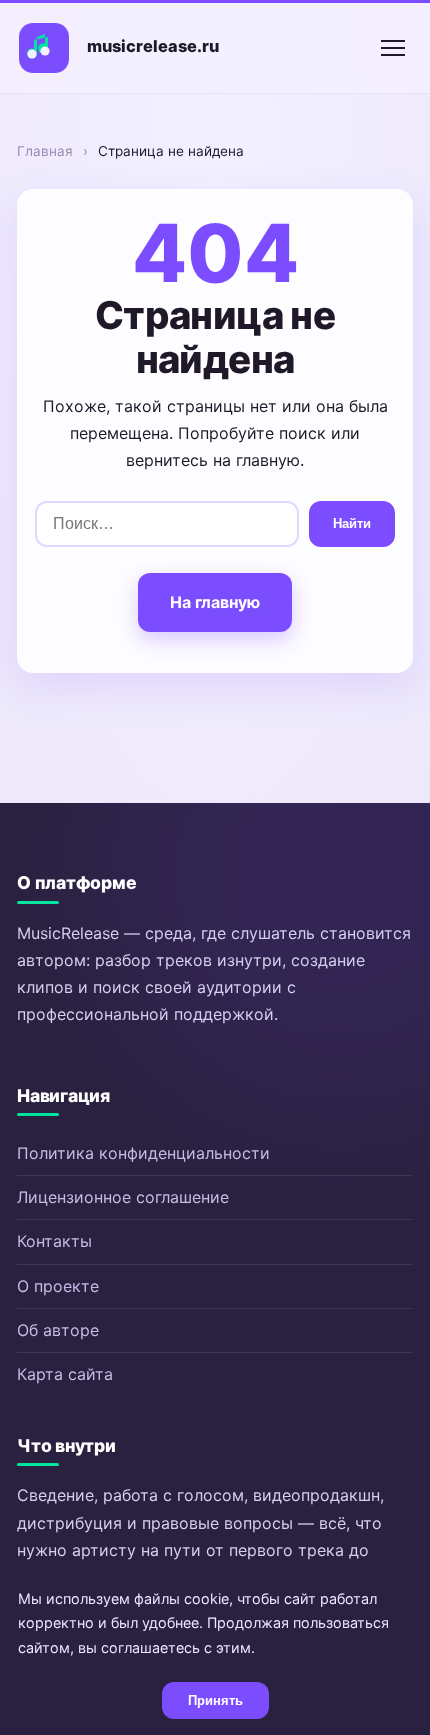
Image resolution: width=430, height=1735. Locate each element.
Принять (215, 1700)
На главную (215, 602)
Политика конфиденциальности (143, 1153)
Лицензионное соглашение (123, 1197)
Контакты (54, 1241)
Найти (352, 523)
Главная (45, 151)
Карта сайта (65, 1374)
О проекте (58, 1286)
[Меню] (393, 48)
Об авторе (58, 1330)
